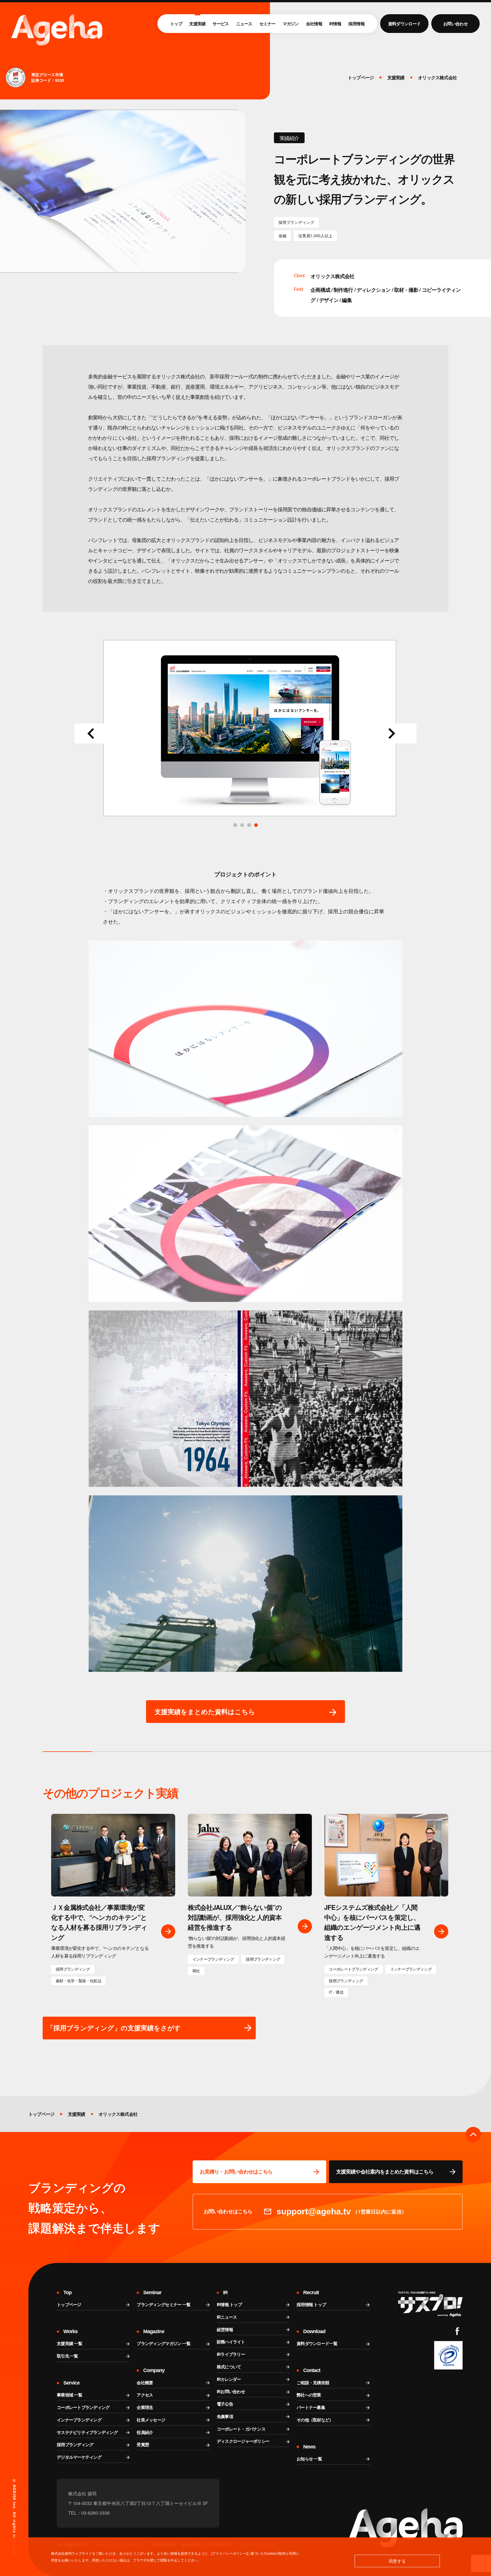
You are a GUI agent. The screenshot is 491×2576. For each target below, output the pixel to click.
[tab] (256, 825)
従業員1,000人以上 (315, 236)
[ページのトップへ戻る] (473, 2135)
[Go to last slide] (96, 733)
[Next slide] (395, 733)
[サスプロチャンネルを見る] (430, 2304)
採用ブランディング (296, 222)
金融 (282, 236)
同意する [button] (397, 2561)
